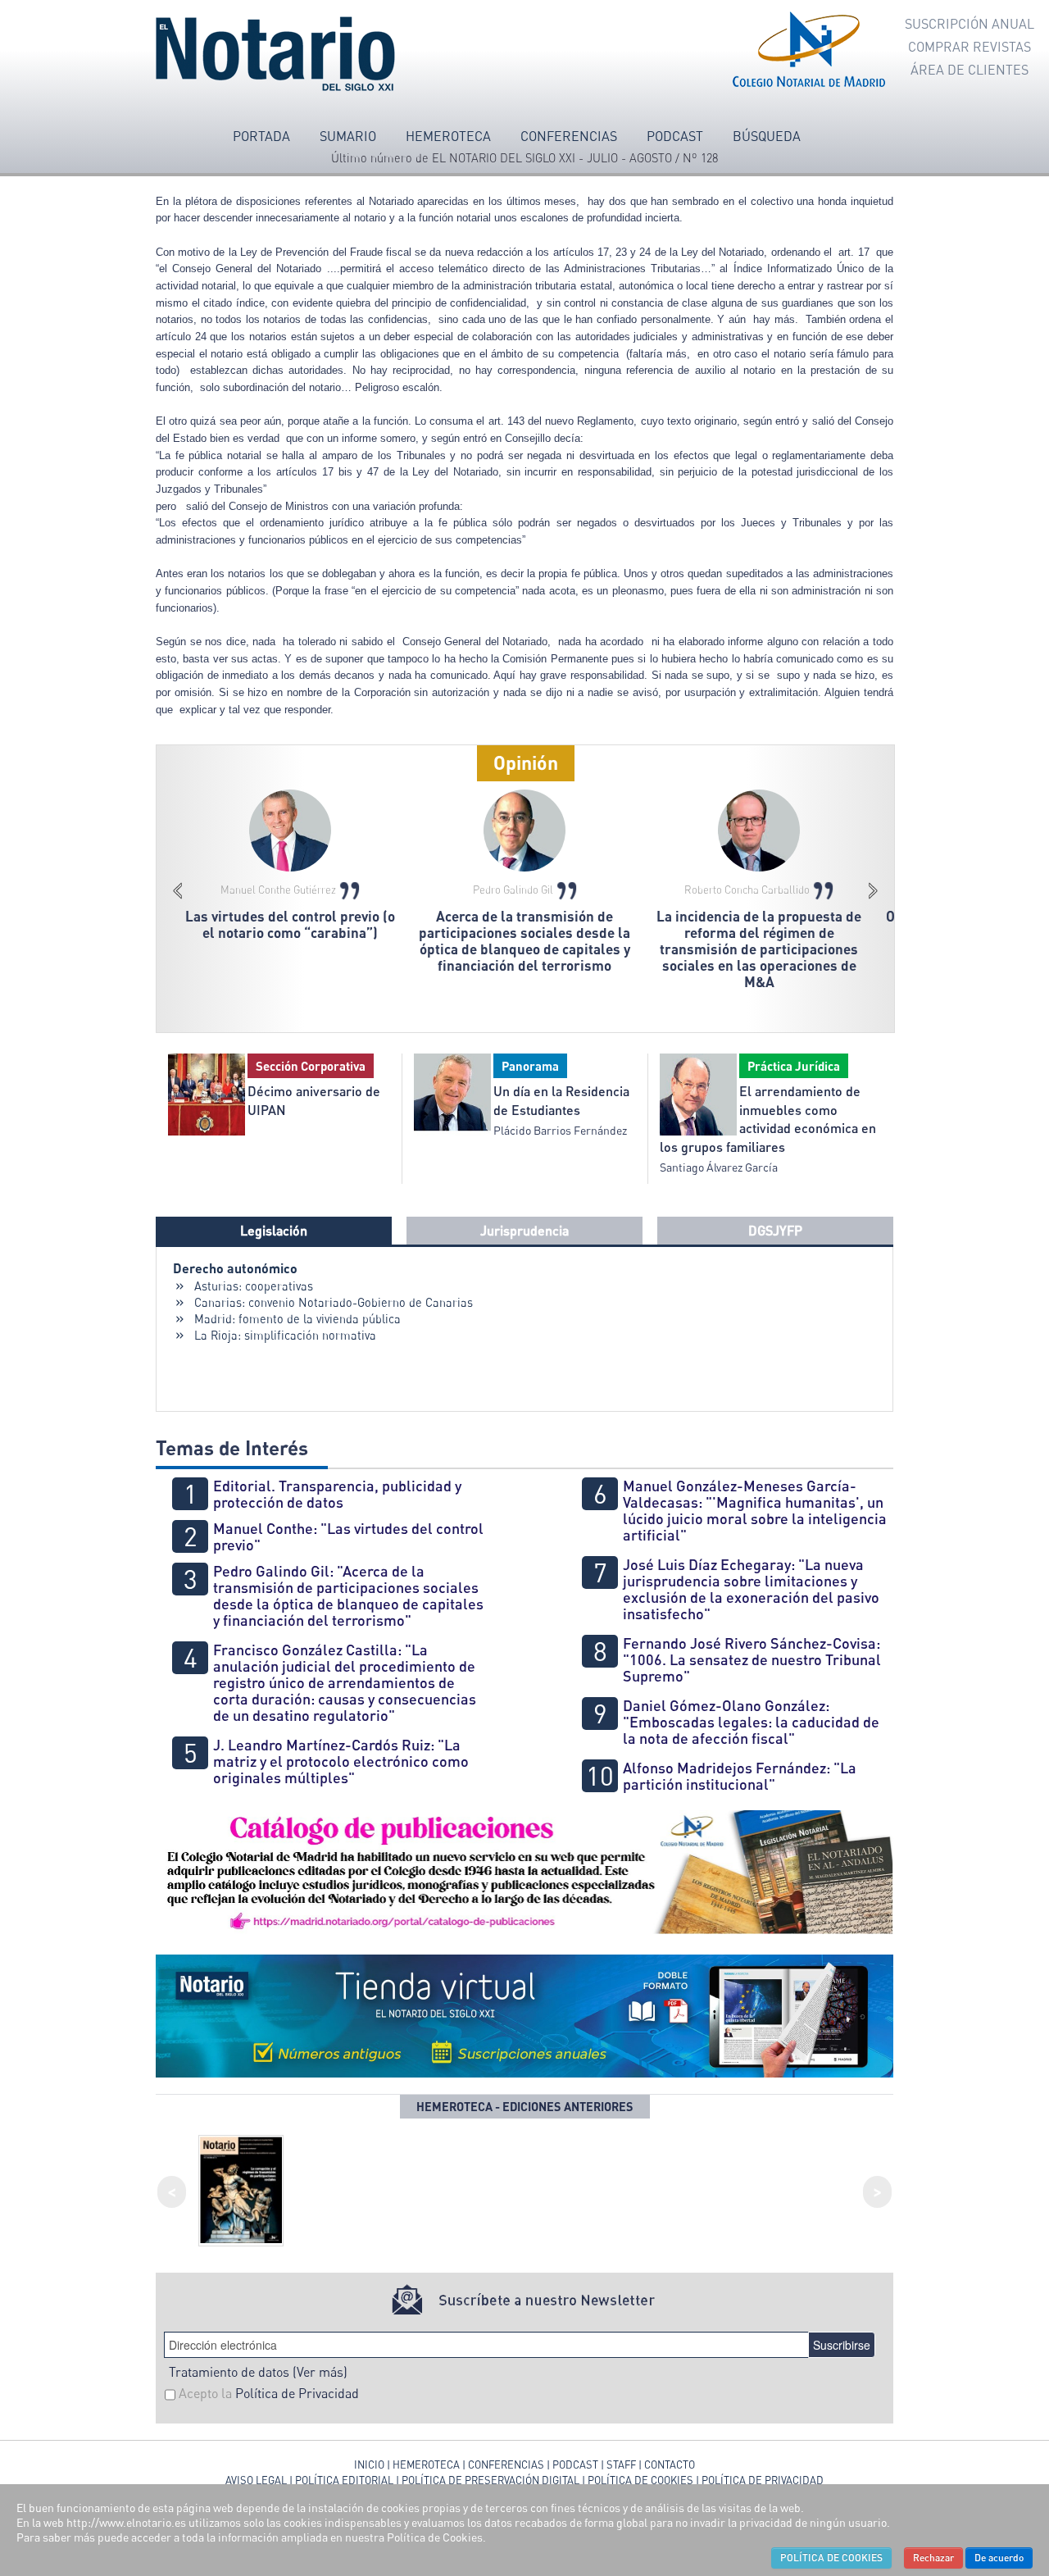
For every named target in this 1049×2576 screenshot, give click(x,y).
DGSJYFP (775, 1230)
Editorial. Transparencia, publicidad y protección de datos (337, 1494)
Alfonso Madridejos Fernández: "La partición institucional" (740, 1776)
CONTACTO (670, 2464)
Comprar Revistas (970, 47)
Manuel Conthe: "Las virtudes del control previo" (348, 1536)
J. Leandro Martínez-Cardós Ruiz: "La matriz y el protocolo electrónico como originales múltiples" (341, 1761)
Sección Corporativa (311, 1066)
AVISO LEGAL (256, 2480)
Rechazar (933, 2558)
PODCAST (575, 2464)
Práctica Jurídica (794, 1066)
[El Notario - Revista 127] (241, 2188)
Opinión (526, 762)
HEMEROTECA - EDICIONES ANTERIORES (525, 2106)
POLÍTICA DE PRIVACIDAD (763, 2480)
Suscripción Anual (970, 24)
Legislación (274, 1230)
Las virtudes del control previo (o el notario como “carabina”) (290, 924)
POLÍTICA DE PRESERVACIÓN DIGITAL (490, 2480)
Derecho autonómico (235, 1268)
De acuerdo (999, 2558)
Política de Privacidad (297, 2393)
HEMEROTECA (426, 2464)
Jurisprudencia (524, 1230)
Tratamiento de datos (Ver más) (258, 2372)
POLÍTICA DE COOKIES (640, 2480)
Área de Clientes (970, 70)
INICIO (369, 2464)
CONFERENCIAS (507, 2464)
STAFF (621, 2464)
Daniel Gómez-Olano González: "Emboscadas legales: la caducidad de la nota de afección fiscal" (751, 1722)
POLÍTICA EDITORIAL (344, 2480)
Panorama (530, 1066)
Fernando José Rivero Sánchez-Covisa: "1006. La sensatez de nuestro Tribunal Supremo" (752, 1659)
